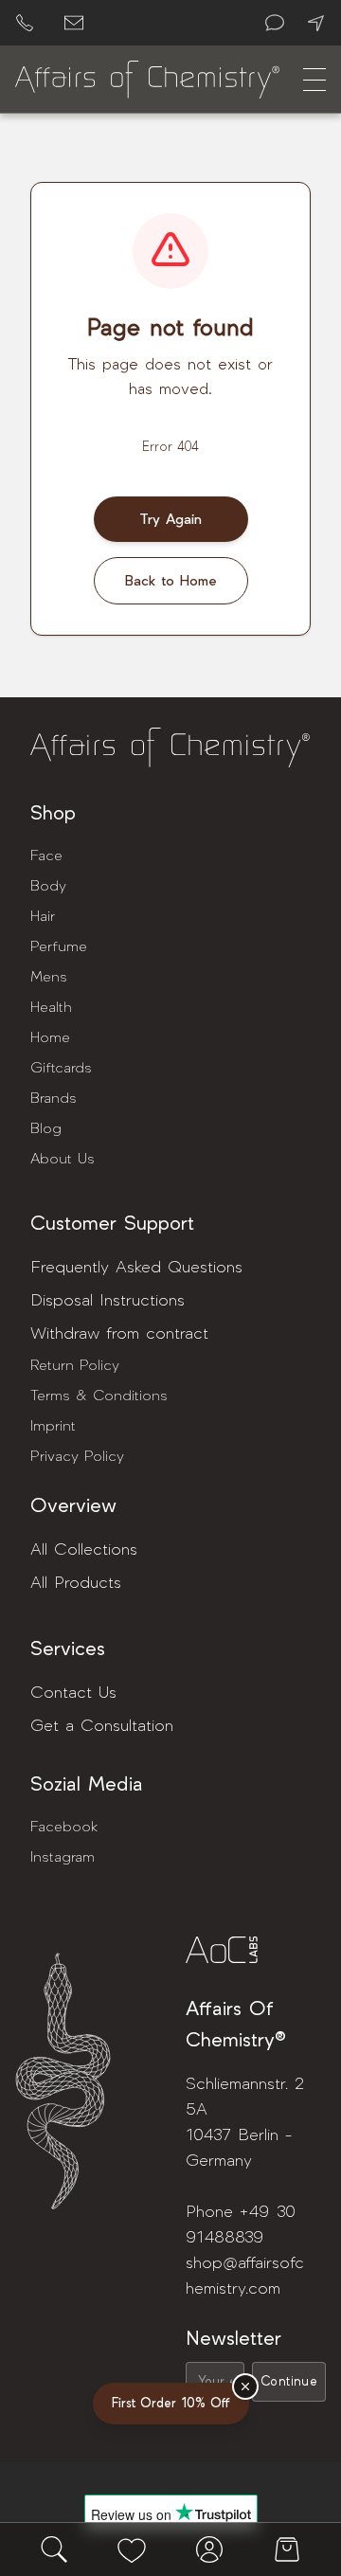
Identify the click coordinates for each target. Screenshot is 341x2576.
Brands (54, 1098)
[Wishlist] (132, 2549)
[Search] (54, 2549)
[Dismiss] (245, 2387)
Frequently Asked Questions (136, 1267)
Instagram (63, 1857)
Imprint (53, 1426)
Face (46, 856)
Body (48, 886)
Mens (49, 977)
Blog (46, 1128)
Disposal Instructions (108, 1300)
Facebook (64, 1827)
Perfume (59, 946)
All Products (76, 1583)
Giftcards (61, 1068)
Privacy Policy (77, 1456)
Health (51, 1007)
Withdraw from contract (119, 1333)
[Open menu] (314, 80)
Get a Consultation (102, 1726)
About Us (63, 1159)
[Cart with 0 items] (287, 2549)
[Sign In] (209, 2549)
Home (50, 1037)
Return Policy (75, 1365)
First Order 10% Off (171, 2403)
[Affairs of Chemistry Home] (148, 80)
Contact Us (73, 1693)
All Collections (84, 1549)
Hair (43, 916)
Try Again (170, 519)
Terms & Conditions (99, 1396)
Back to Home (171, 580)
